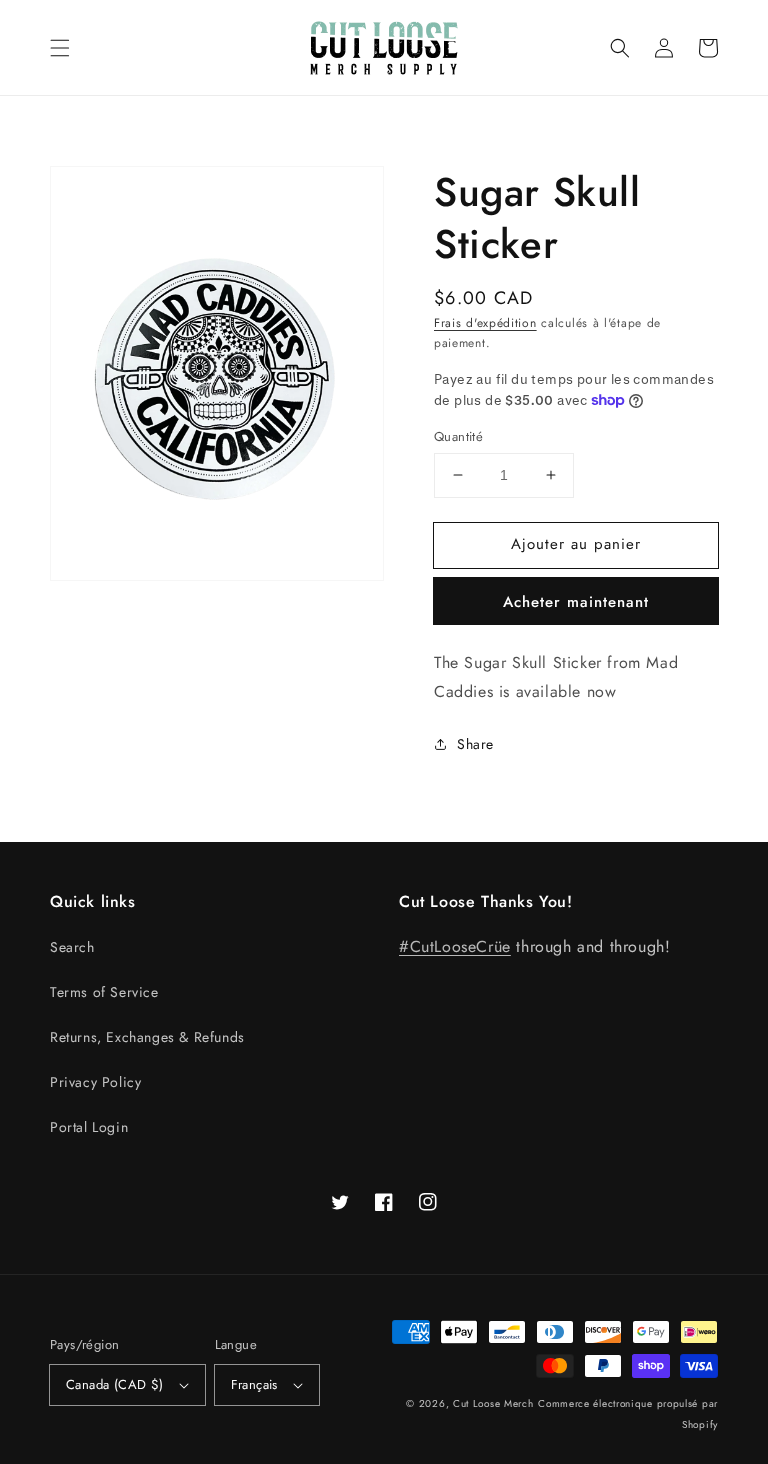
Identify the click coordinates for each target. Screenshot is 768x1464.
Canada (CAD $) (115, 1384)
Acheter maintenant (576, 602)
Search (72, 947)
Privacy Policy (95, 1082)
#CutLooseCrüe (455, 946)
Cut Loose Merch (493, 1403)
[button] (60, 48)
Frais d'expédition (485, 323)
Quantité (458, 436)
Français (254, 1384)
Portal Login (89, 1127)
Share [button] (475, 744)
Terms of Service (104, 992)
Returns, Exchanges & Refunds (147, 1037)
